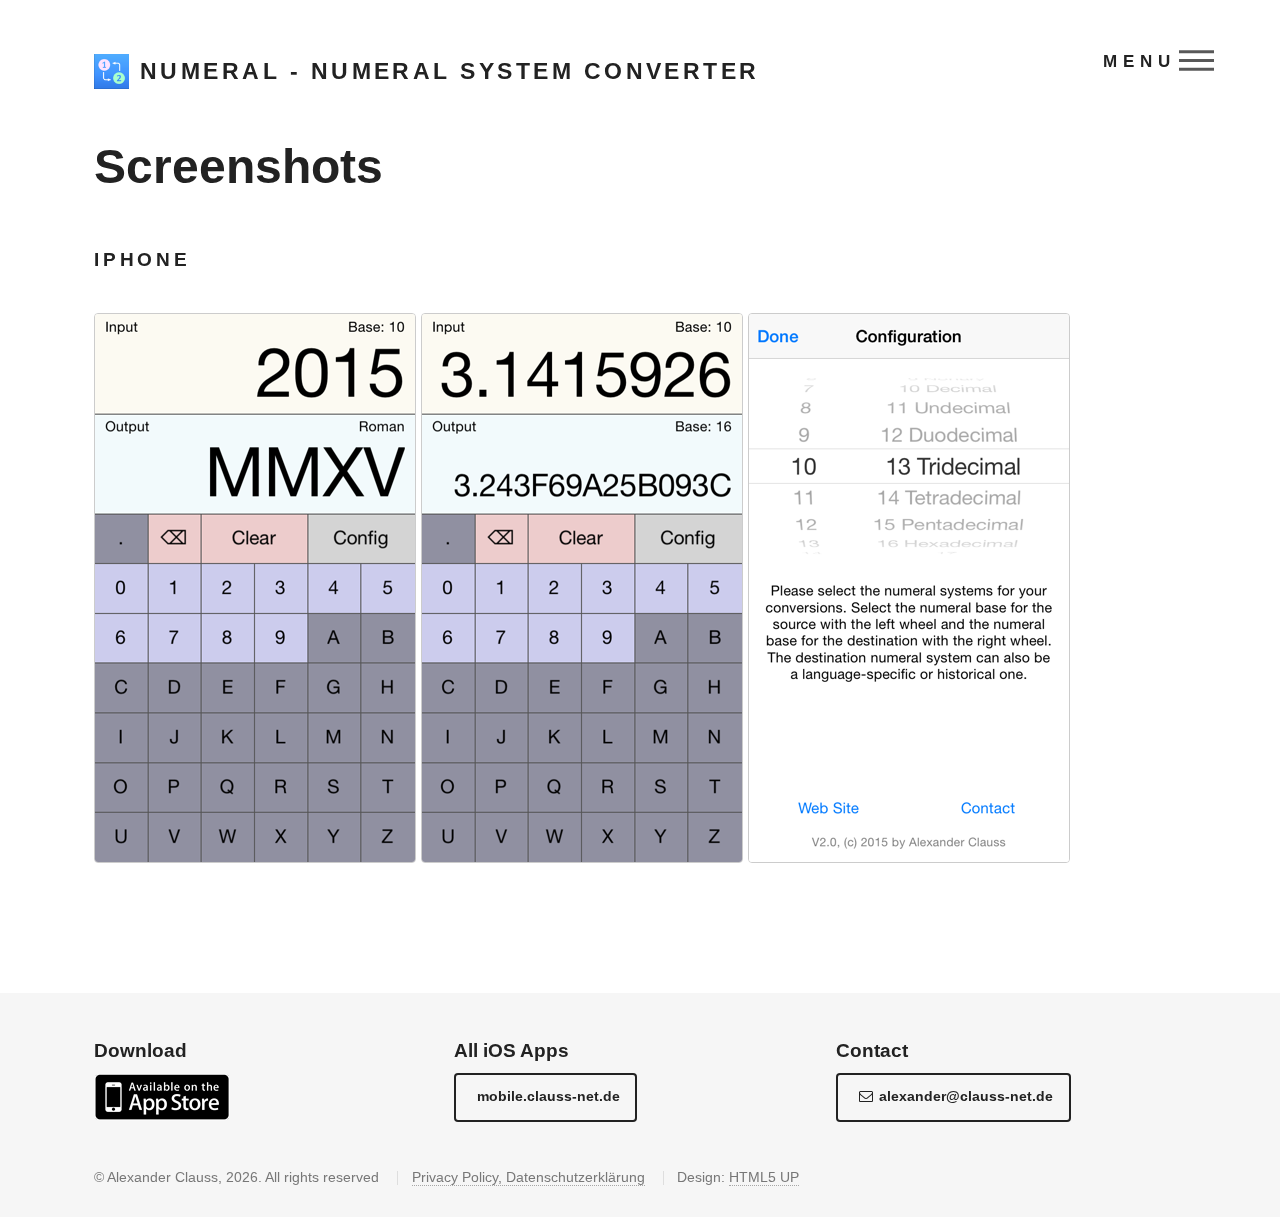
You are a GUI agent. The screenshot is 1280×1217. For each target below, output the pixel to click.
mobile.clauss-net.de (548, 1096)
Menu (1139, 61)
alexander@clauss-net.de (966, 1096)
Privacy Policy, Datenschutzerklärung (528, 1177)
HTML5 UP (764, 1177)
